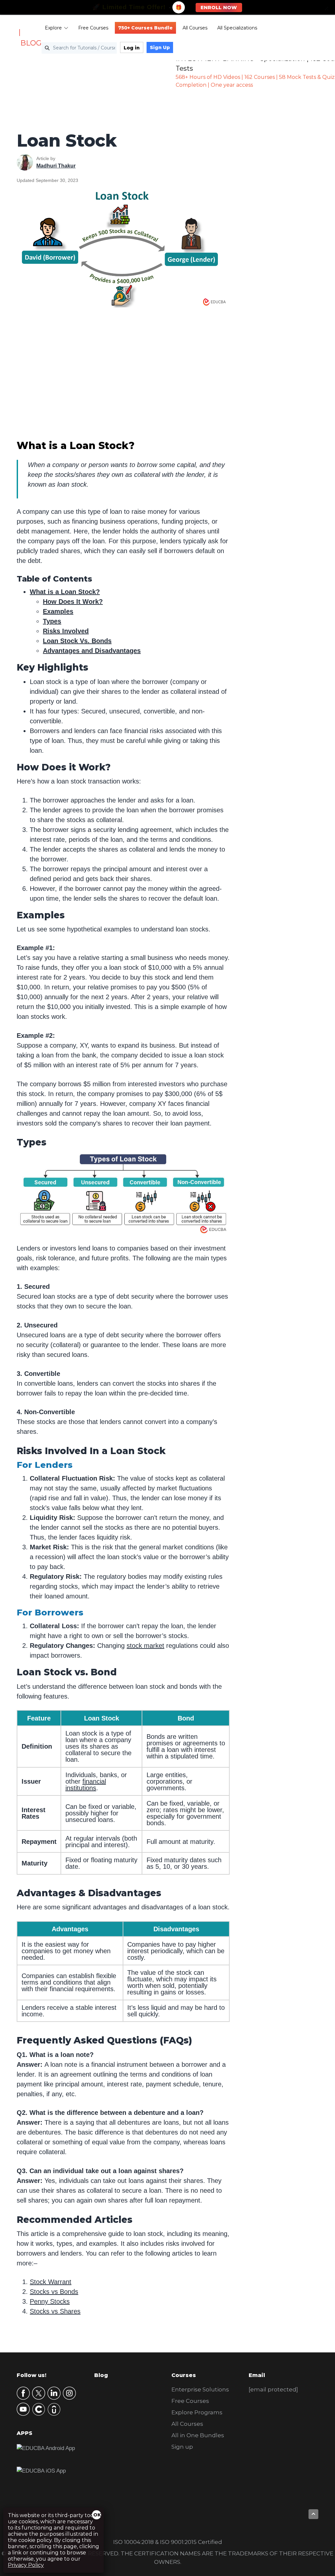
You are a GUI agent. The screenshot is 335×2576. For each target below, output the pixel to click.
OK (97, 2515)
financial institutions (86, 1785)
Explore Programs (197, 2412)
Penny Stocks (50, 2301)
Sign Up (160, 47)
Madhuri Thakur (56, 166)
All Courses (195, 28)
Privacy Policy (26, 2565)
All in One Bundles (198, 2435)
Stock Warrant (51, 2282)
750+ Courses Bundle (145, 28)
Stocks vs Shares (55, 2311)
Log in (132, 48)
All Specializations (237, 28)
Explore (53, 28)
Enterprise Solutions (200, 2389)
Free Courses (93, 28)
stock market (145, 1646)
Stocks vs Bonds (54, 2292)
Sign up (182, 2447)
